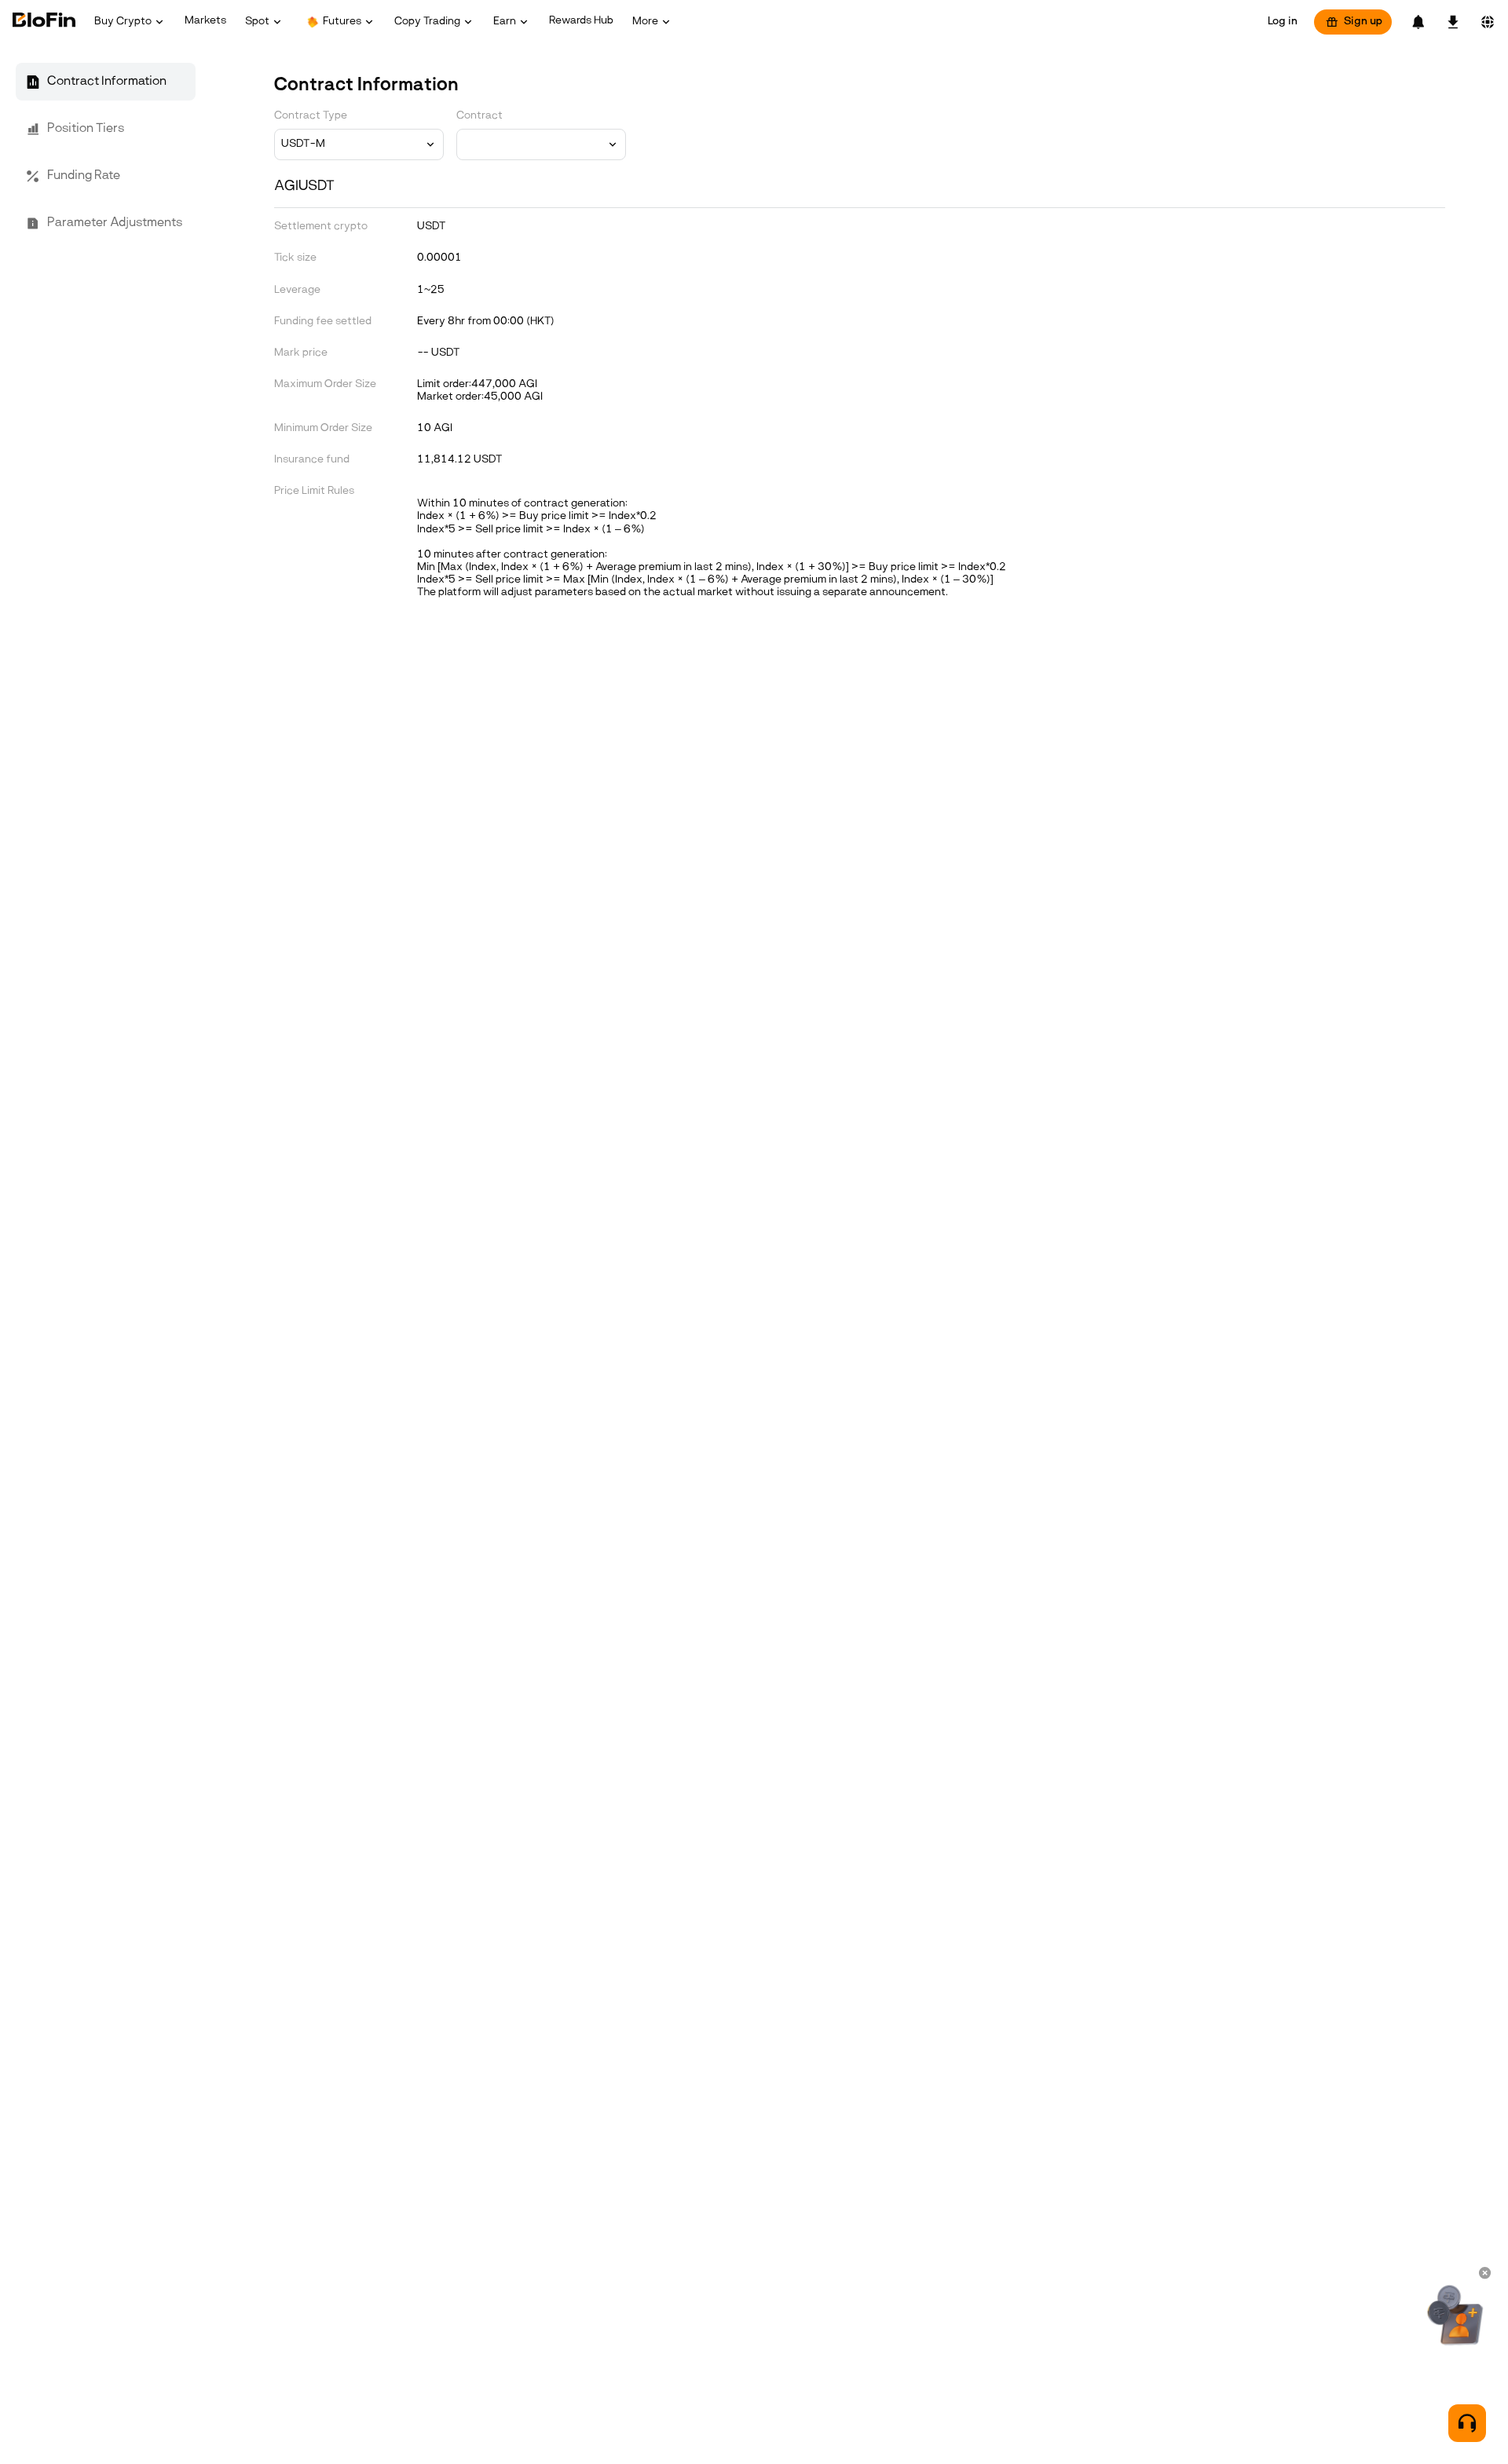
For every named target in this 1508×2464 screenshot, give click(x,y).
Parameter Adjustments (115, 223)
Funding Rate (84, 176)
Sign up (1363, 22)
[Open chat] (1467, 2423)
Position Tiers (86, 129)
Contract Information (107, 82)
